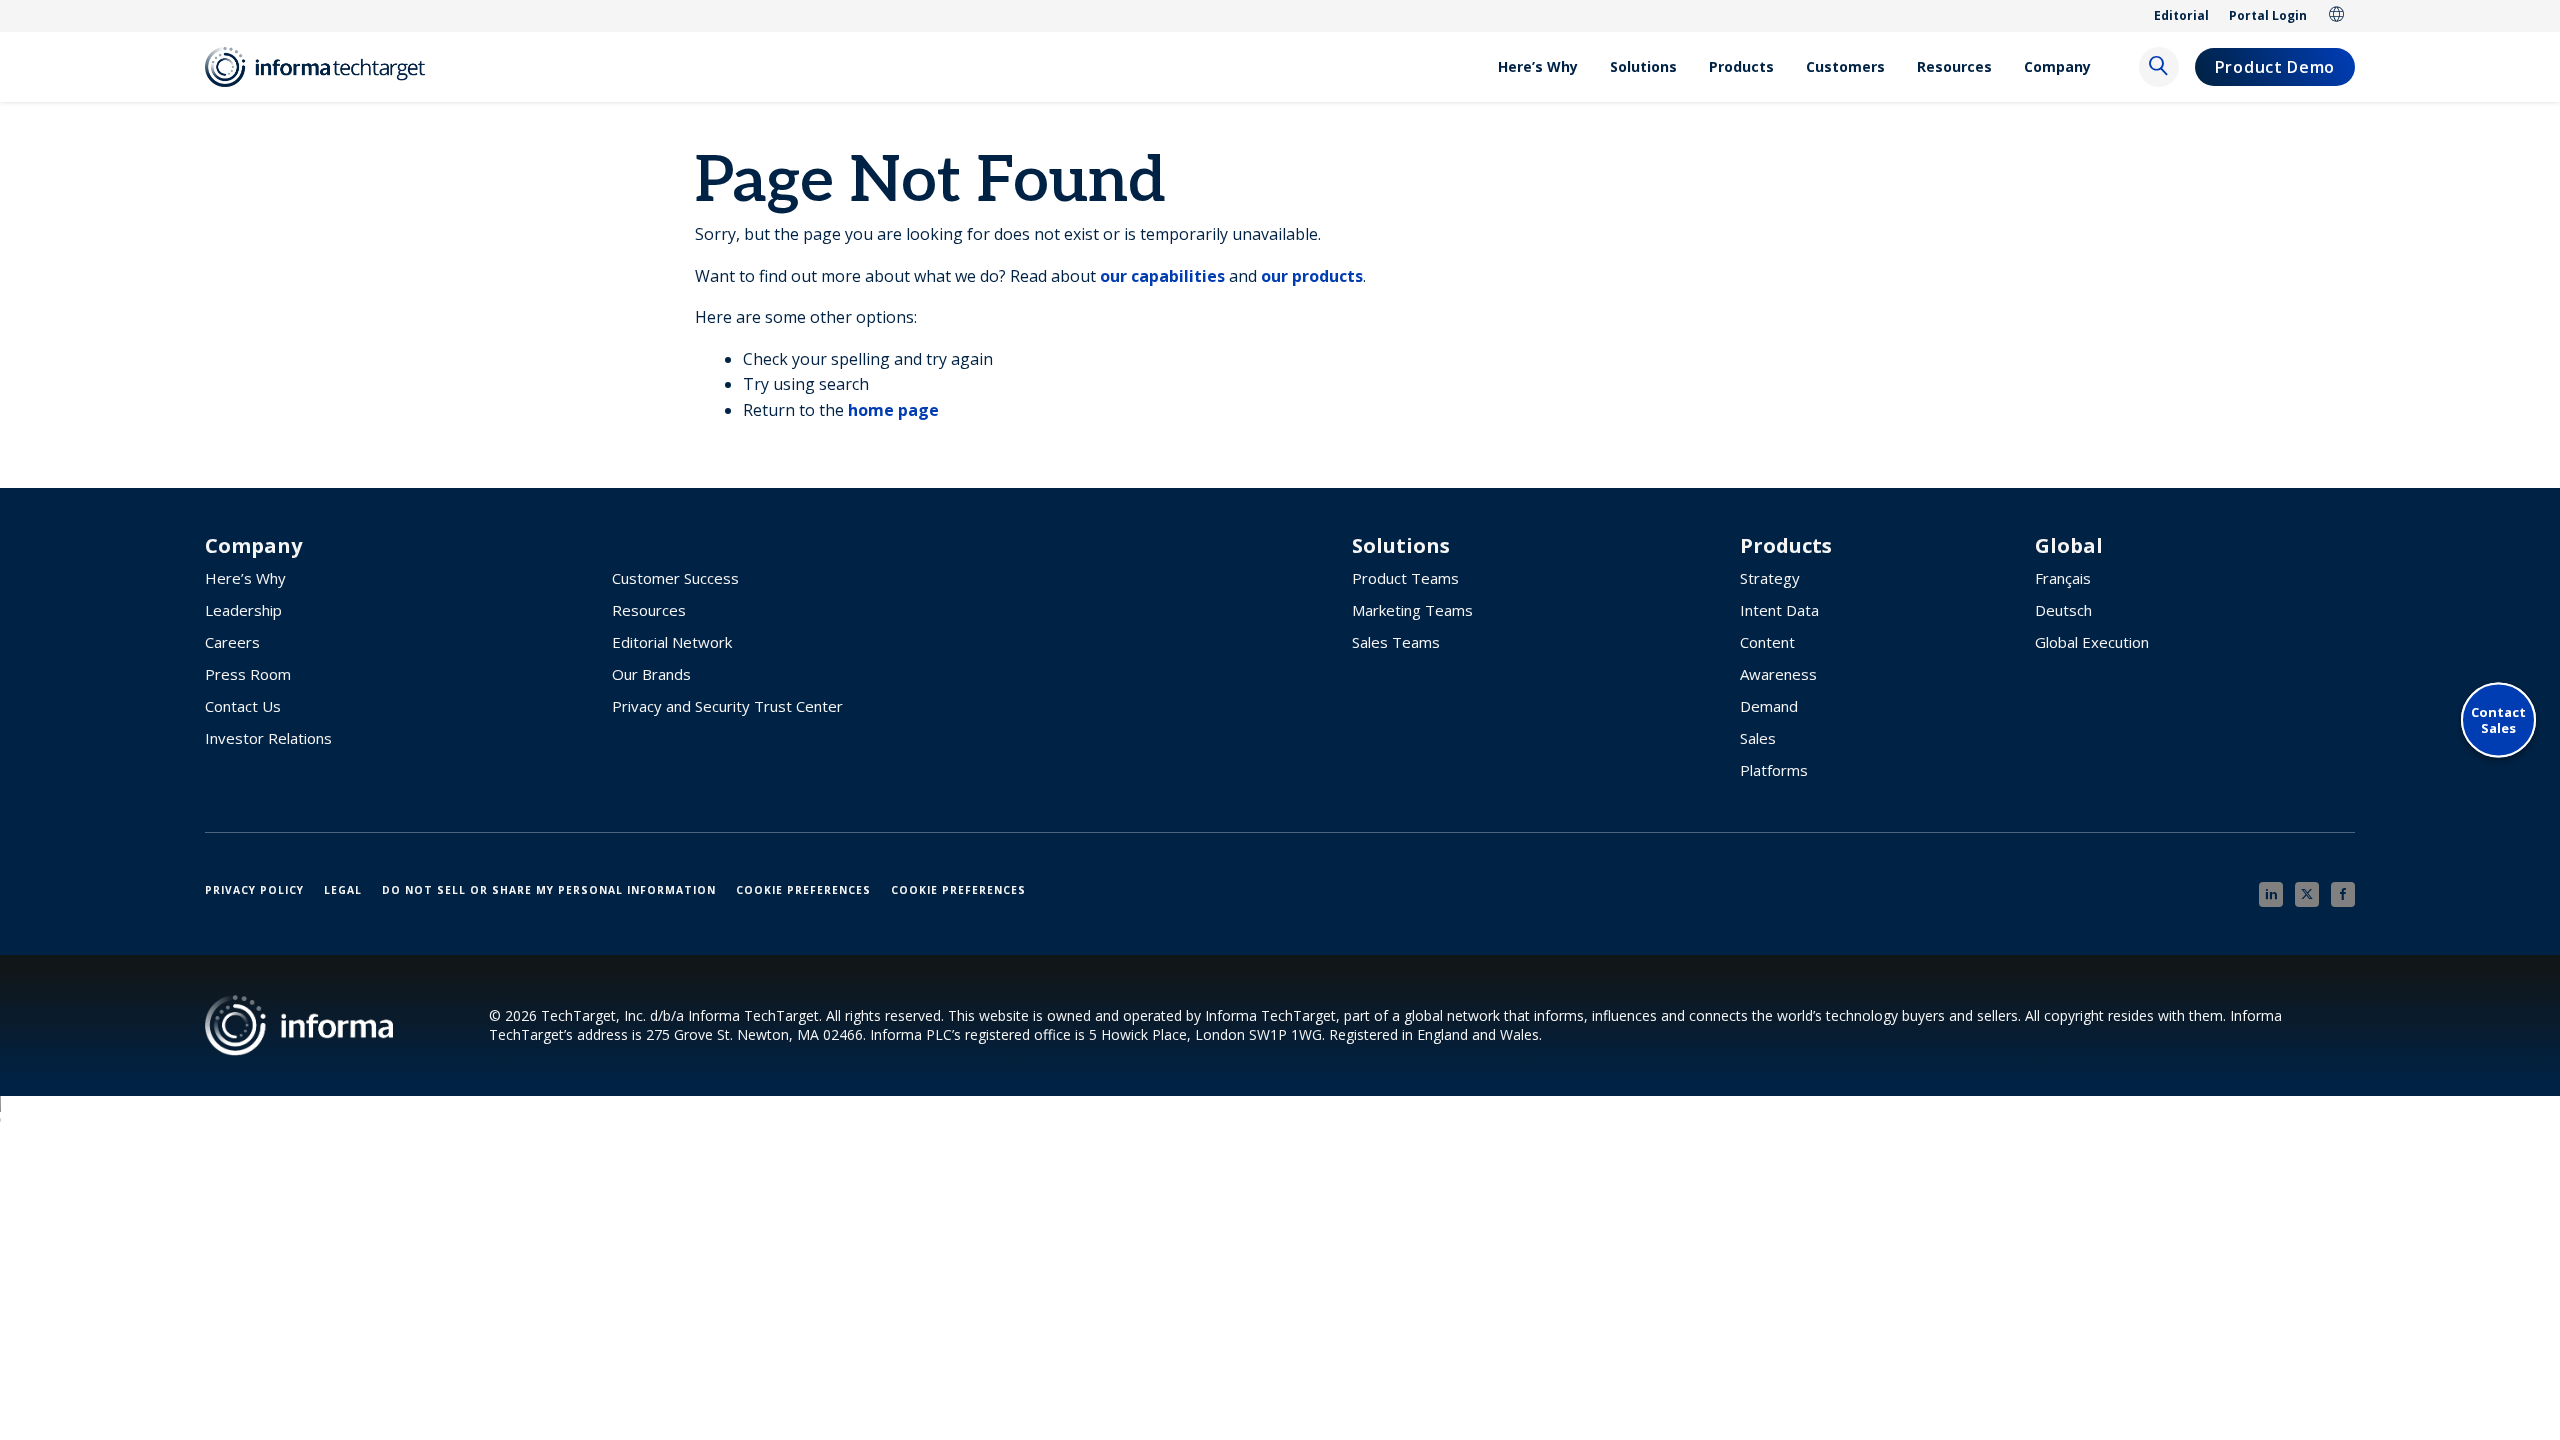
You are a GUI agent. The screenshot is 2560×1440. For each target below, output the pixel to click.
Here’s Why (1538, 66)
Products (1741, 66)
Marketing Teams (1412, 610)
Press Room (248, 674)
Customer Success (675, 578)
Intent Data (1779, 610)
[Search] (2159, 67)
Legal (343, 890)
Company (2057, 66)
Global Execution (2092, 642)
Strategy (1770, 578)
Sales (1758, 738)
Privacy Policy (254, 890)
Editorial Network (672, 642)
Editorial (2181, 15)
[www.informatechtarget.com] (325, 67)
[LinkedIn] (2271, 894)
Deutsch (2063, 610)
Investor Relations (268, 738)
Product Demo (2275, 67)
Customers (1845, 66)
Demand (1769, 706)
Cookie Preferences (803, 890)
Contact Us (243, 706)
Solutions (1643, 66)
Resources (1954, 66)
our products (1312, 276)
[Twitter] (2307, 894)
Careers (232, 642)
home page (893, 410)
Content (1767, 642)
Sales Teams (1396, 642)
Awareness (1778, 674)
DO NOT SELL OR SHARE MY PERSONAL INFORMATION (549, 890)
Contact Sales (2498, 719)
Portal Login (2268, 15)
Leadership (243, 610)
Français (2063, 578)
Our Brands (651, 674)
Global (2337, 16)
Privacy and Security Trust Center (727, 706)
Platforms (1774, 770)
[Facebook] (2343, 894)
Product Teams (1405, 578)
